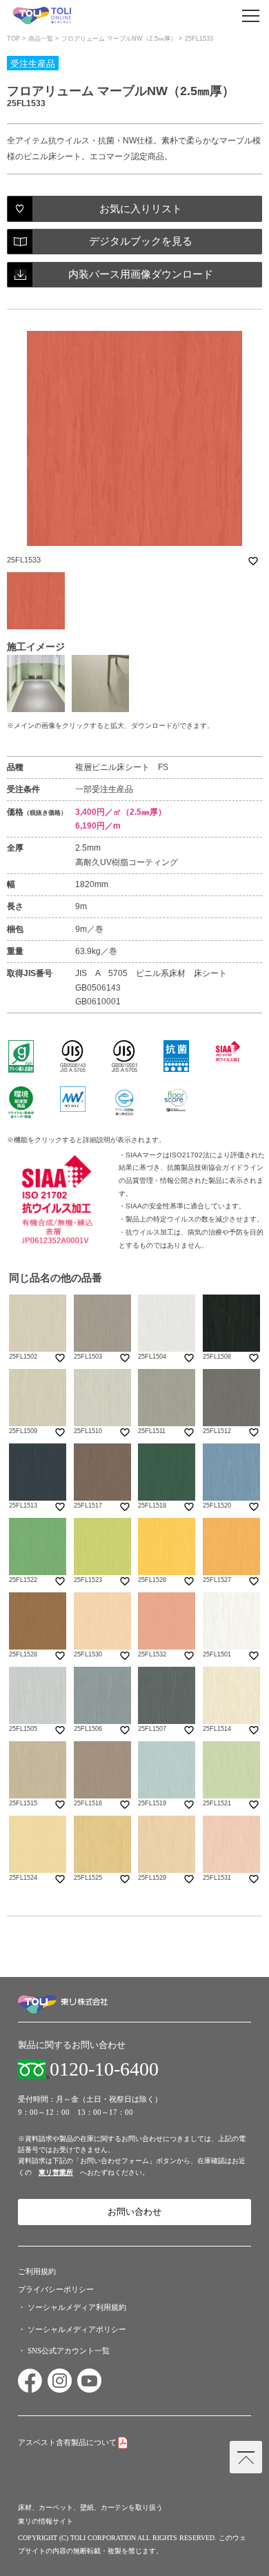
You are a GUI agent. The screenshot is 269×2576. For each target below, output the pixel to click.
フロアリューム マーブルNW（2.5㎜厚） (119, 39)
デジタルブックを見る (141, 241)
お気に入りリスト (141, 209)
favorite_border (253, 561)
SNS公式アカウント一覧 (69, 2351)
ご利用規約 (37, 2271)
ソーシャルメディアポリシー (77, 2329)
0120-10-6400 (104, 2069)
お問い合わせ (134, 2212)
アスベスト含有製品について (67, 2442)
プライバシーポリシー (56, 2289)
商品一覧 (41, 39)
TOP (13, 39)
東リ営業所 (56, 2172)
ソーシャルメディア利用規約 (77, 2307)
